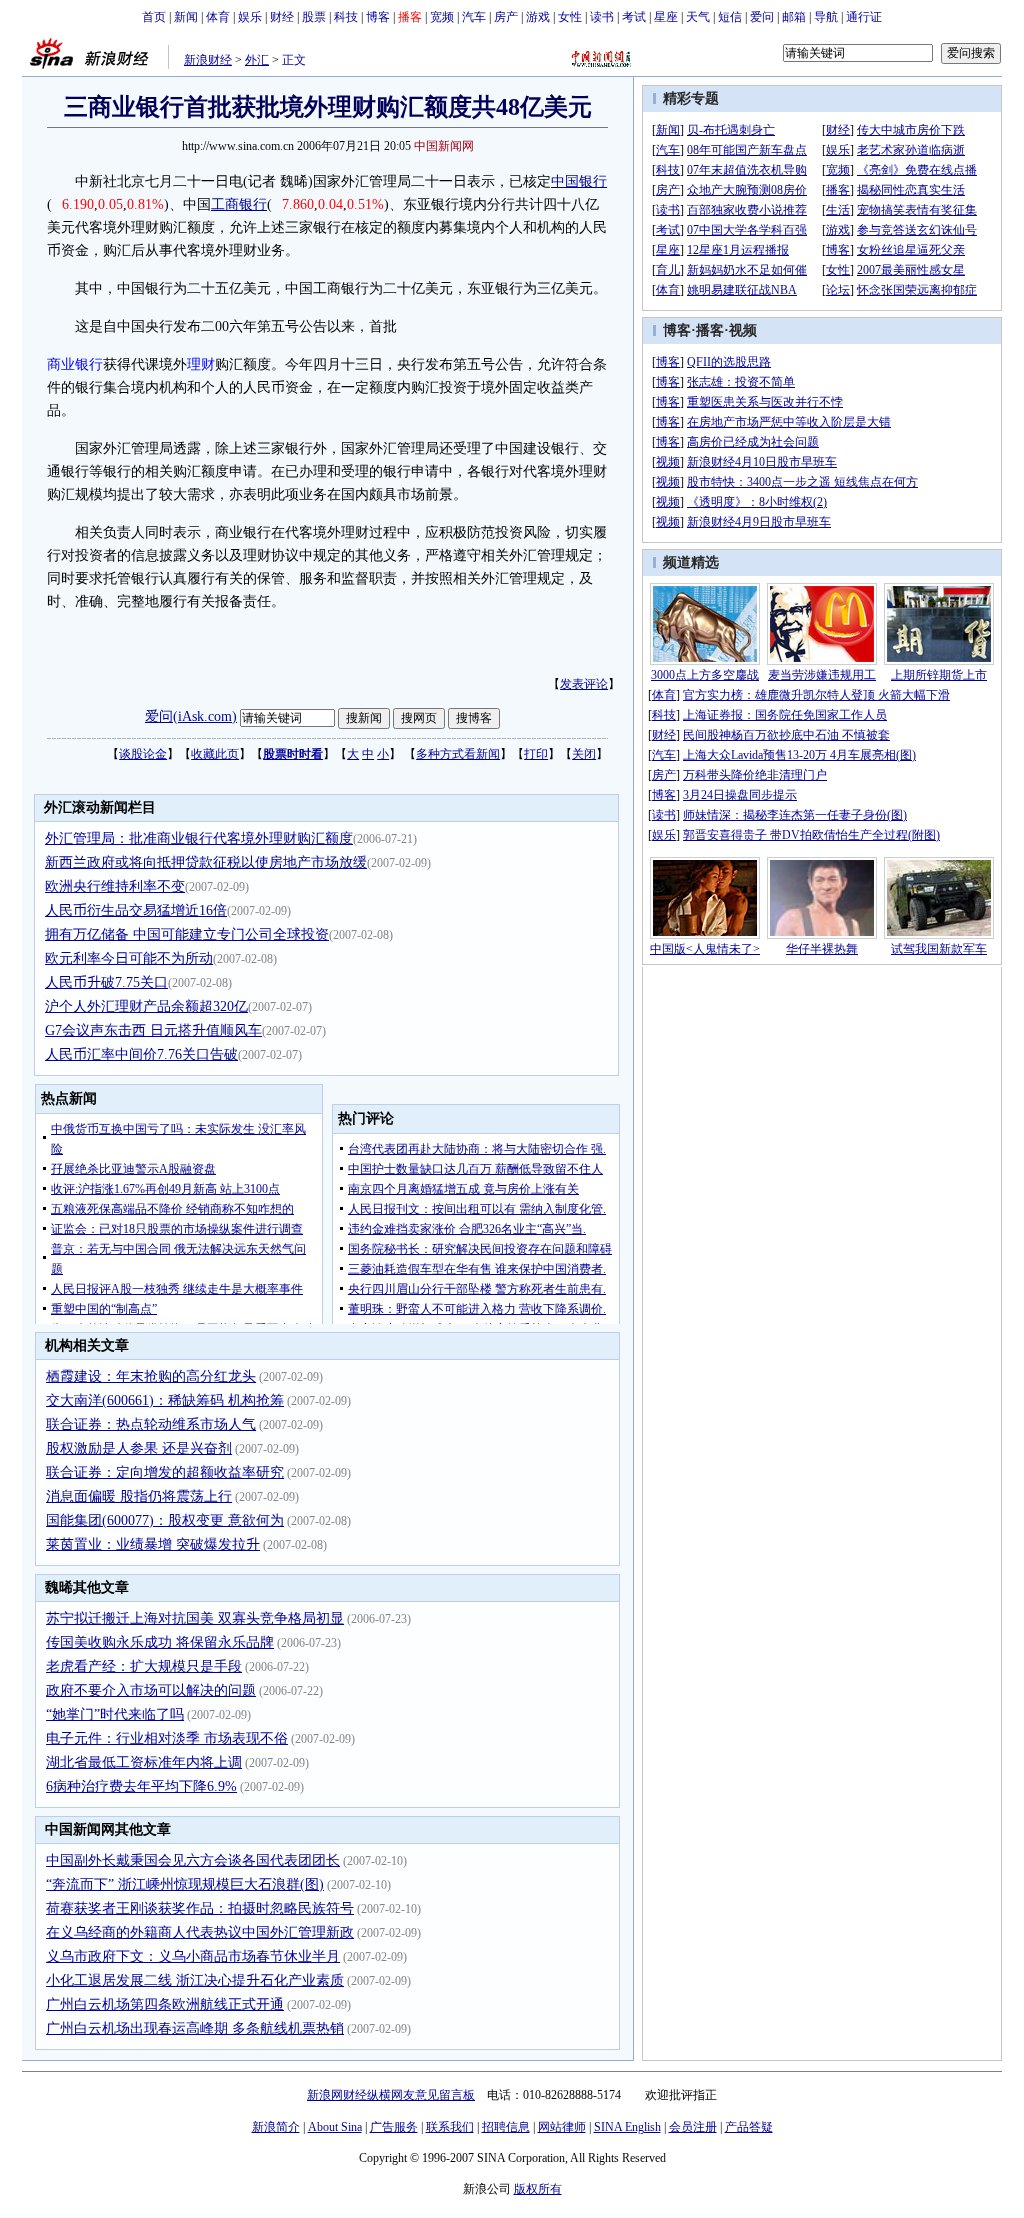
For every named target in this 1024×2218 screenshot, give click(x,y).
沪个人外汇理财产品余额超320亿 (146, 1006)
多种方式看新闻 (458, 754)
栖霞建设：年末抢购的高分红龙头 (151, 1376)
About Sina (335, 2127)
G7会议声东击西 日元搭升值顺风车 (153, 1030)
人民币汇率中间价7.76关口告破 (141, 1054)
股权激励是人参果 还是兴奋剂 (139, 1448)
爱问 (762, 17)
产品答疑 (749, 2127)
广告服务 (394, 2127)
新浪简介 (276, 2127)
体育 (218, 17)
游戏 (538, 17)
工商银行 (239, 204)
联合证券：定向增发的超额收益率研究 (165, 1472)
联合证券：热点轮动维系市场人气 (151, 1424)
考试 (634, 17)
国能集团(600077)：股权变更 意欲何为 (165, 1520)
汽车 (474, 17)
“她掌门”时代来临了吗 (115, 1714)
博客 (378, 17)
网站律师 (562, 2127)
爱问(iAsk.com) (191, 716)
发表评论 (584, 684)
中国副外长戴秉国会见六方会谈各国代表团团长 (193, 1860)
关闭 (584, 754)
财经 (282, 17)
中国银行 (579, 181)
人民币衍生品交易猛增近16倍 (136, 910)
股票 (314, 17)
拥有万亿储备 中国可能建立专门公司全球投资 (187, 934)
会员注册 (693, 2127)
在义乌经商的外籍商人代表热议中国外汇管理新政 (200, 1932)
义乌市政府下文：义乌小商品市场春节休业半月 (193, 1956)
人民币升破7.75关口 (106, 982)
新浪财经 (208, 60)
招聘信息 (506, 2127)
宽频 (442, 17)
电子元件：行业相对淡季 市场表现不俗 (167, 1738)
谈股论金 (143, 754)
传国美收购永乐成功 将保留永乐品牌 (160, 1642)
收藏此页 (215, 754)
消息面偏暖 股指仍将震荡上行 (139, 1496)
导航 (826, 17)
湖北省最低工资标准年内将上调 (144, 1762)
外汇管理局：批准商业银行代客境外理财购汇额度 (199, 838)
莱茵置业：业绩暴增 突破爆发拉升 (153, 1544)
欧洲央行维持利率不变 (115, 886)
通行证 (864, 17)
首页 (154, 17)
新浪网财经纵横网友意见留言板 (391, 2095)
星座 (666, 17)
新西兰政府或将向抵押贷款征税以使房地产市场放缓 (206, 862)
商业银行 (75, 364)
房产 (506, 17)
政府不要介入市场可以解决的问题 (151, 1690)
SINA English (627, 2127)
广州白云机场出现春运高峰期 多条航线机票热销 (195, 2028)
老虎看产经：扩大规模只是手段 (144, 1666)
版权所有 (538, 2189)
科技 (346, 17)
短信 (730, 17)
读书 (602, 17)
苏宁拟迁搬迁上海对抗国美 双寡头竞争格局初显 (195, 1618)
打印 (536, 754)
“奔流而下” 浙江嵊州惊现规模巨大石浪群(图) (185, 1884)
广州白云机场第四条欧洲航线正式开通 (165, 2004)
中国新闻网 (444, 146)
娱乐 (250, 17)
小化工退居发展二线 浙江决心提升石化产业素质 (195, 1980)
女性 (570, 17)
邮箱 (794, 17)
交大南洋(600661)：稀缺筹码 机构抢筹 (165, 1400)
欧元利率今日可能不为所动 (129, 958)
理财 (201, 364)
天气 (698, 17)
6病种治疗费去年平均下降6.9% (141, 1786)
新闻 (186, 17)
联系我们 (450, 2127)
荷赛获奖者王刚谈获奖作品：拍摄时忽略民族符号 (200, 1908)
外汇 (257, 60)
